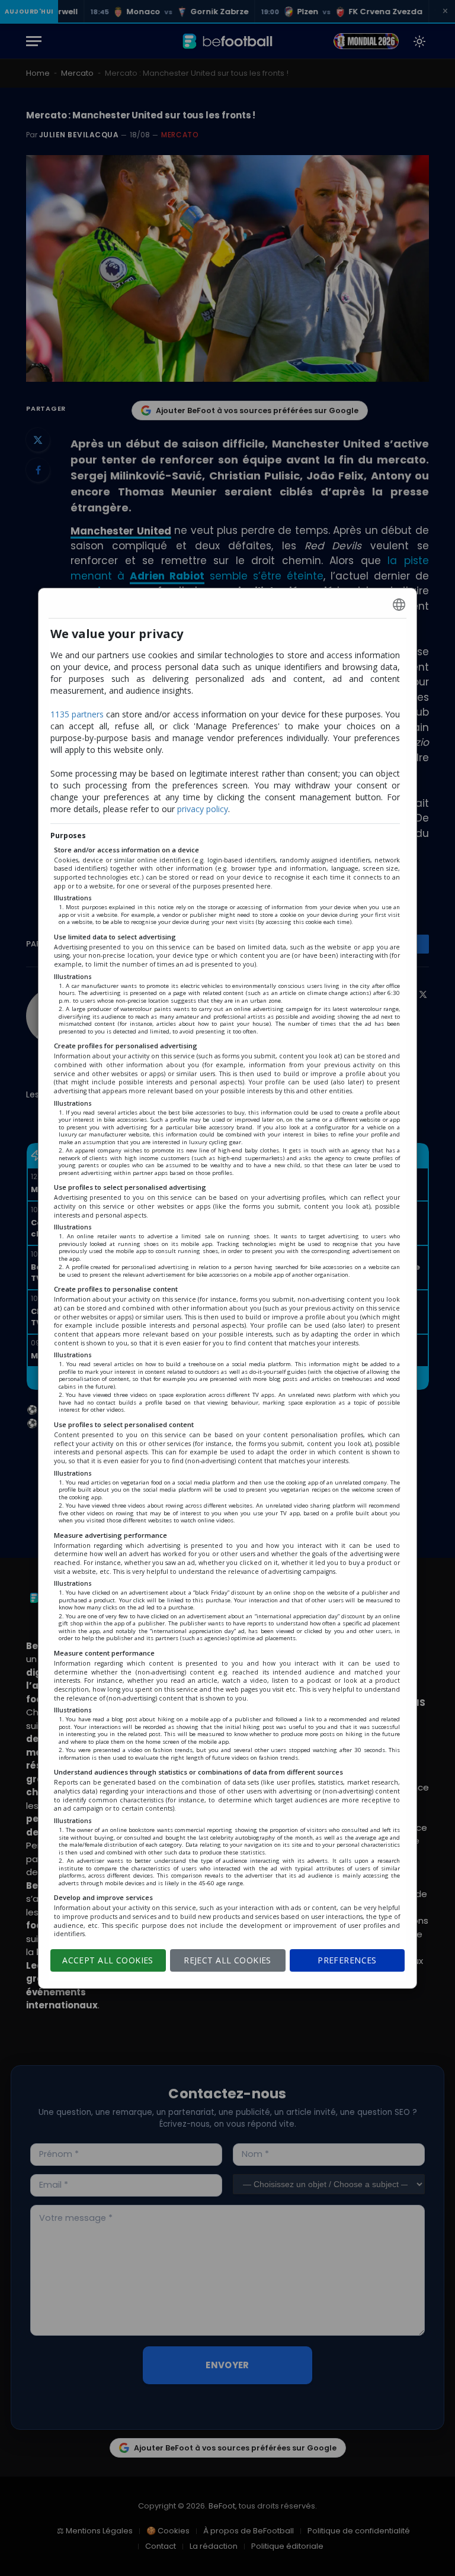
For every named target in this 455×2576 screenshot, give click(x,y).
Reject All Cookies (227, 1960)
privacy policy (203, 809)
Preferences (347, 1960)
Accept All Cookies (108, 1960)
